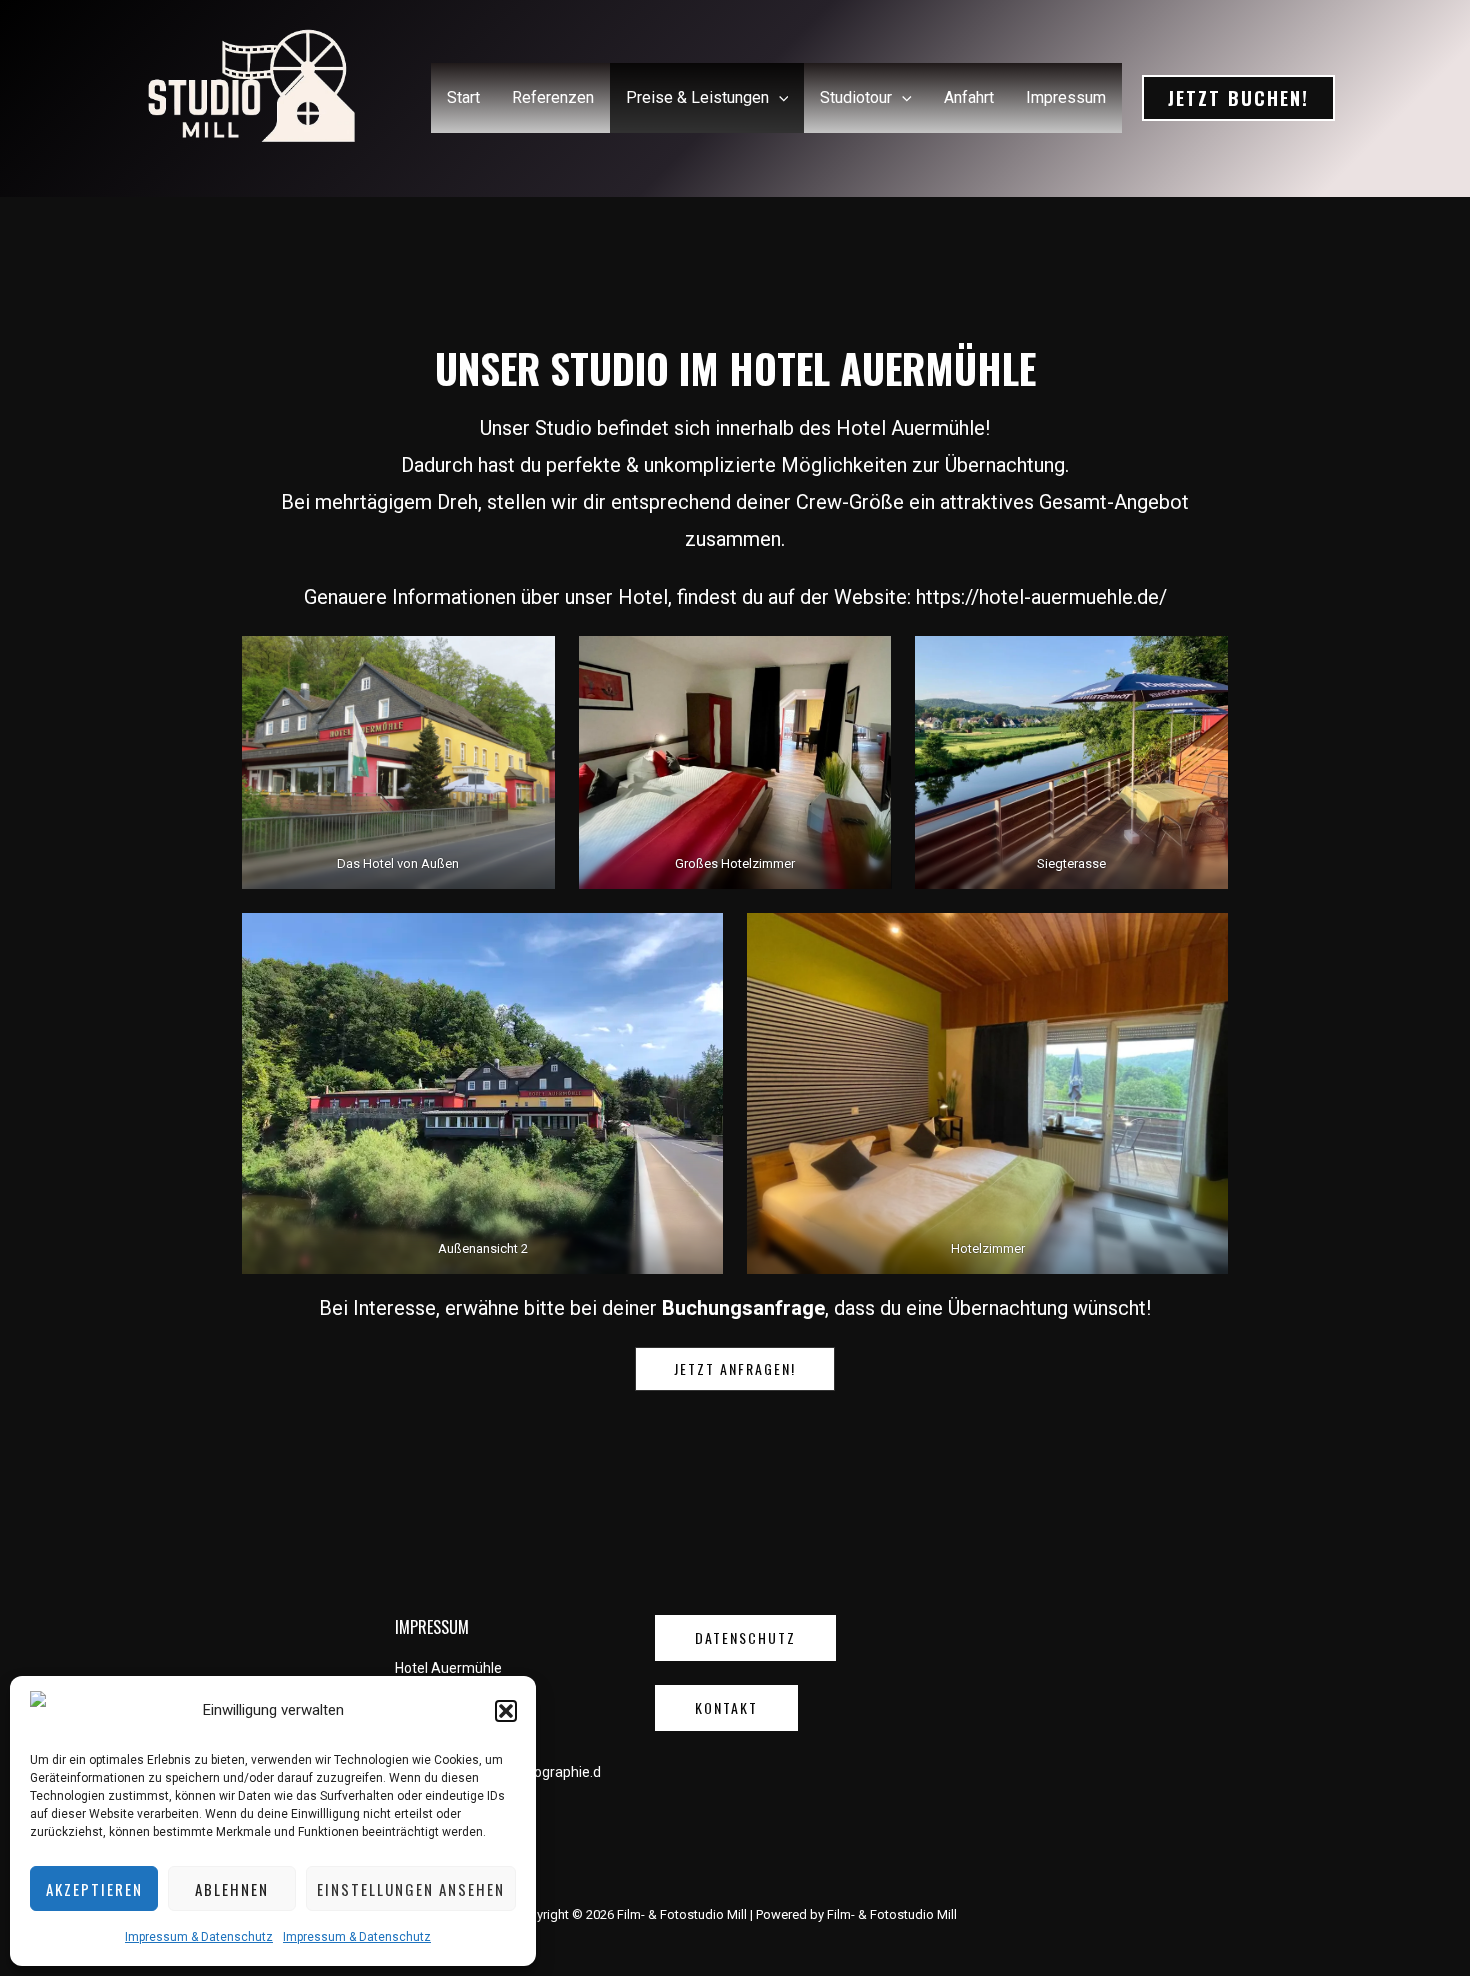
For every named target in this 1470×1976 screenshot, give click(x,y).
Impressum (1066, 97)
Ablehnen (232, 1889)
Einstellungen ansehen (411, 1889)
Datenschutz (745, 1637)
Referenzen (553, 97)
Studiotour (856, 97)
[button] (506, 1711)
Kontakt (726, 1707)
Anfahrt (969, 97)
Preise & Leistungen (697, 97)
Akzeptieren (94, 1889)
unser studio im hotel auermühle (735, 368)
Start (463, 97)
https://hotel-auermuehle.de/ (1041, 597)
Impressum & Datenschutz (199, 1937)
